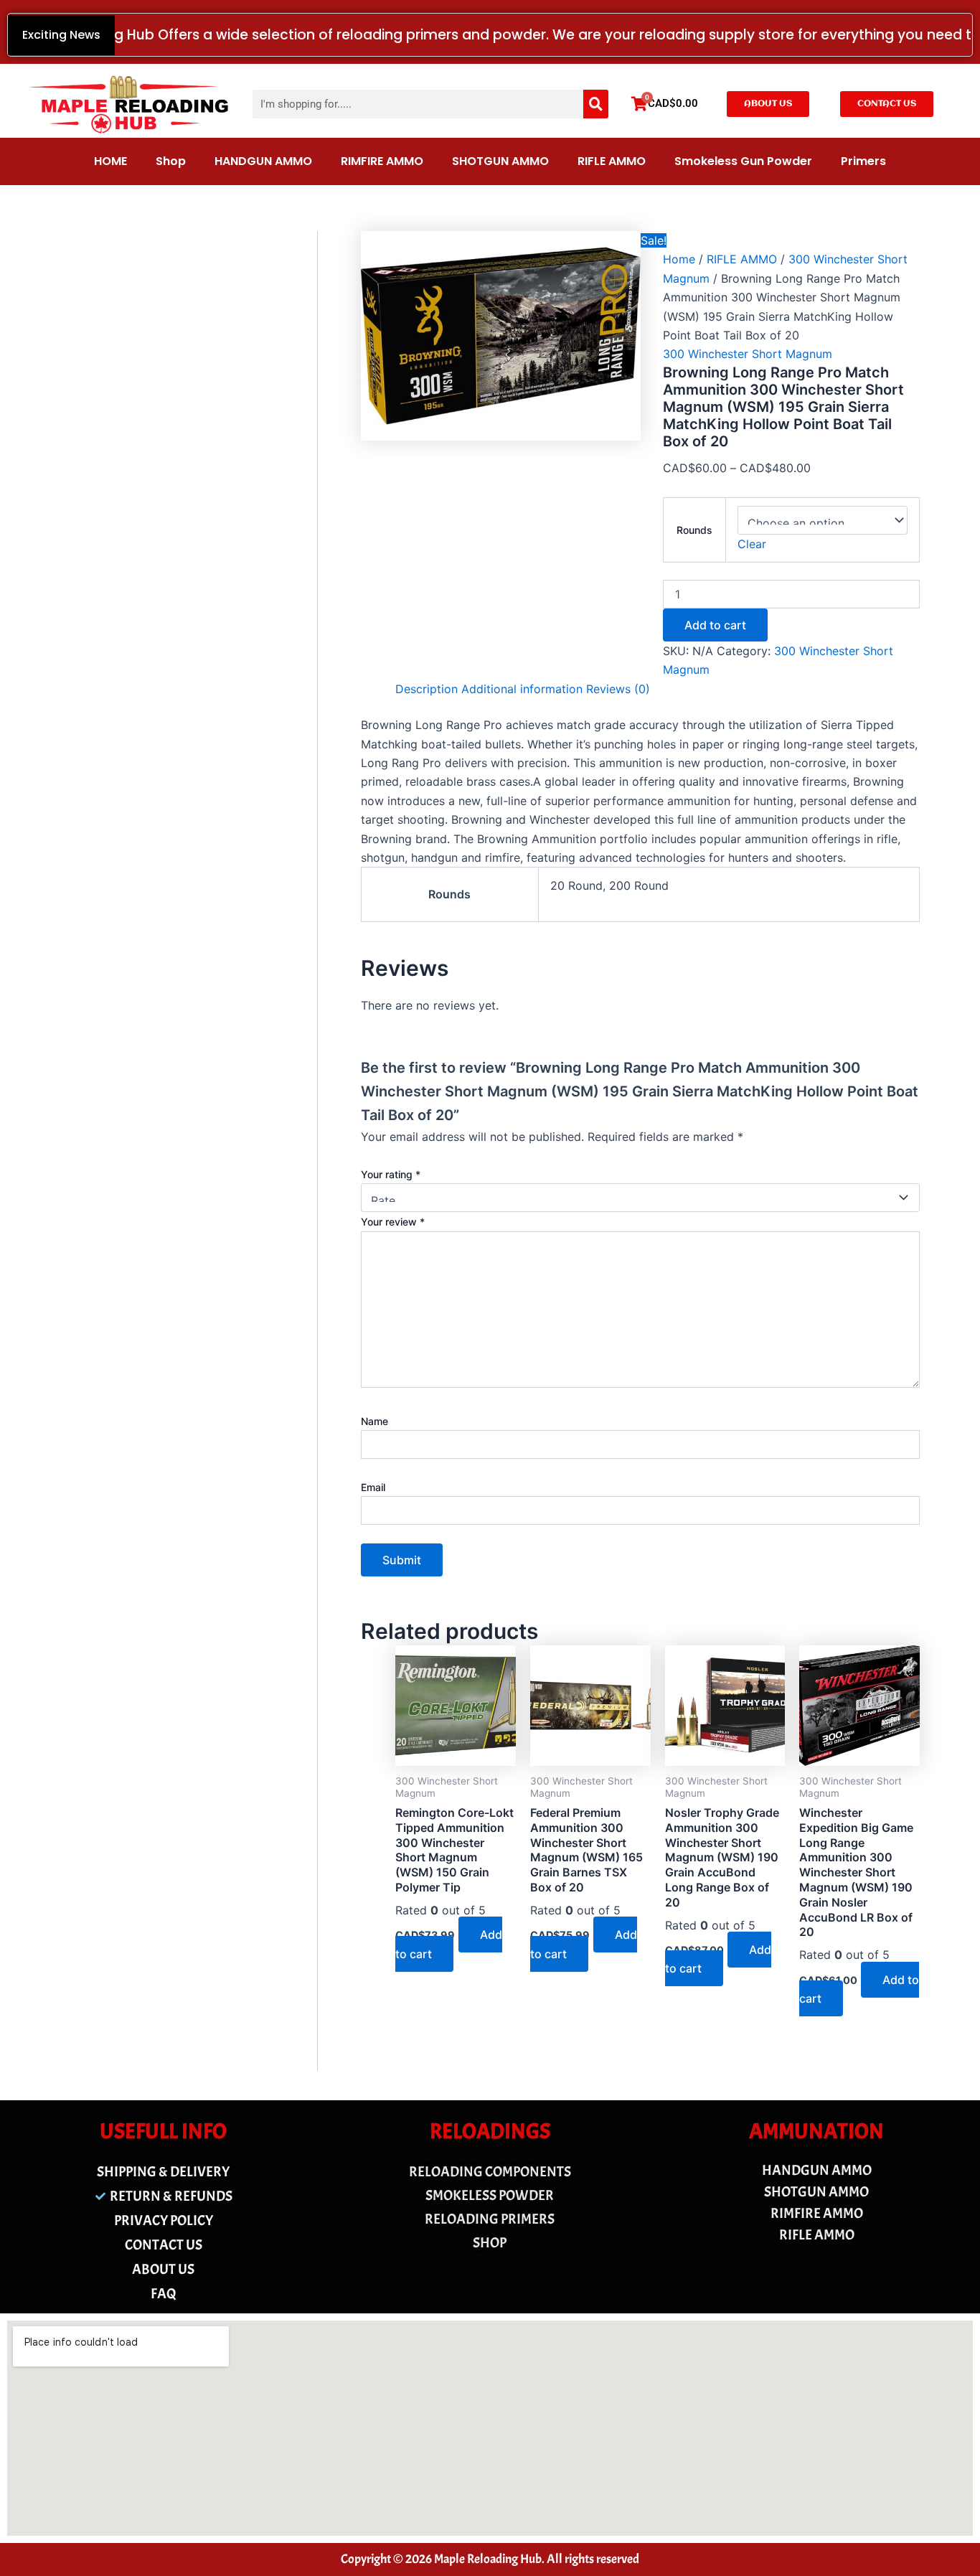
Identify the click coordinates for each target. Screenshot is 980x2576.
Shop (171, 161)
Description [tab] (427, 689)
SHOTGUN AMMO (500, 161)
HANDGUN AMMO (263, 161)
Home (679, 259)
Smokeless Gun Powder (743, 161)
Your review (393, 1222)
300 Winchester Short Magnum (748, 354)
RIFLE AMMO (612, 161)
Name (374, 1421)
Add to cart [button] (449, 1944)
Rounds (694, 530)
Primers (863, 161)
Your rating (391, 1174)
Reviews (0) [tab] (618, 689)
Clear (752, 544)
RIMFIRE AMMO (382, 161)
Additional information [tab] (522, 689)
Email (373, 1487)
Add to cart (715, 625)
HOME (110, 161)
